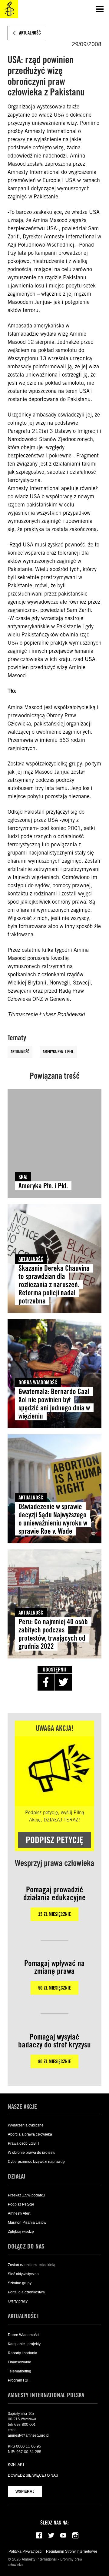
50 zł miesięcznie (54, 1988)
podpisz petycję (54, 1840)
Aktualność (20, 1052)
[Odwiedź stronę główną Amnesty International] (9, 9)
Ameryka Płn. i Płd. (58, 1052)
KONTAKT (16, 2465)
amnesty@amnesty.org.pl (29, 2435)
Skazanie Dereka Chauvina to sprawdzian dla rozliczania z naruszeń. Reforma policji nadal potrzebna (54, 1285)
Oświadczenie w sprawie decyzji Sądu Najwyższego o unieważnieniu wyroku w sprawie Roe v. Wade (53, 1519)
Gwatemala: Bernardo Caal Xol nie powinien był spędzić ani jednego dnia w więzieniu (54, 1404)
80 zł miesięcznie (54, 2061)
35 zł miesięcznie (54, 1914)
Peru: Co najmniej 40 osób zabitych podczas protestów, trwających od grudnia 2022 (53, 1634)
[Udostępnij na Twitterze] (63, 1682)
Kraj (23, 1177)
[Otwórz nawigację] (100, 9)
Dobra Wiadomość (38, 1382)
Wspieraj (25, 2491)
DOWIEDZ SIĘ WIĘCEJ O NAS (33, 2475)
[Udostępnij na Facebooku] (46, 1682)
